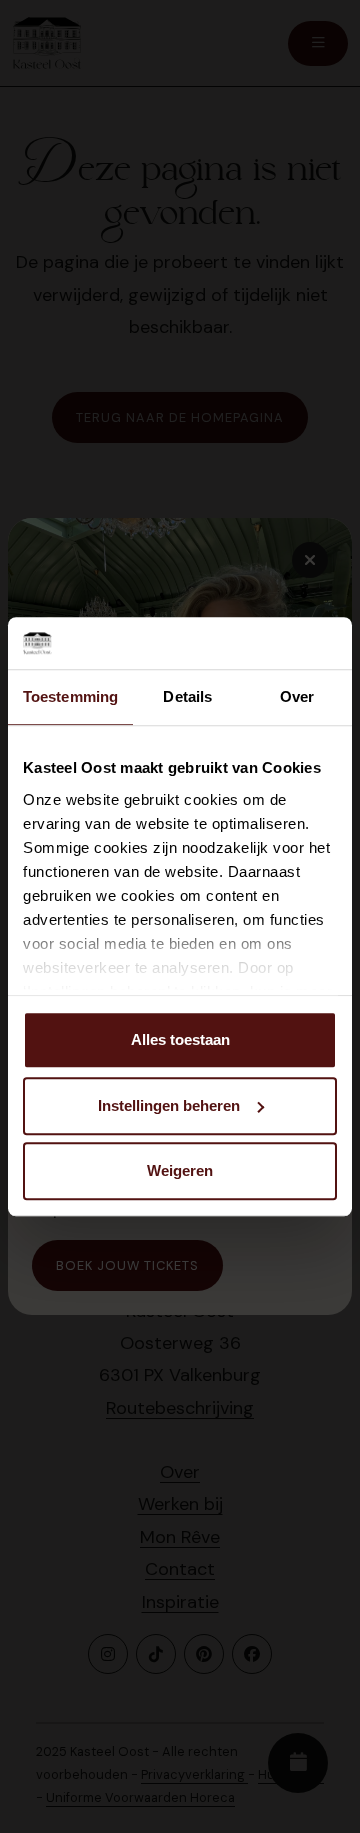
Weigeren (180, 1170)
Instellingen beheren (169, 1105)
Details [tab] (187, 696)
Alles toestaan (180, 1039)
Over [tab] (297, 696)
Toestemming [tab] (70, 696)
